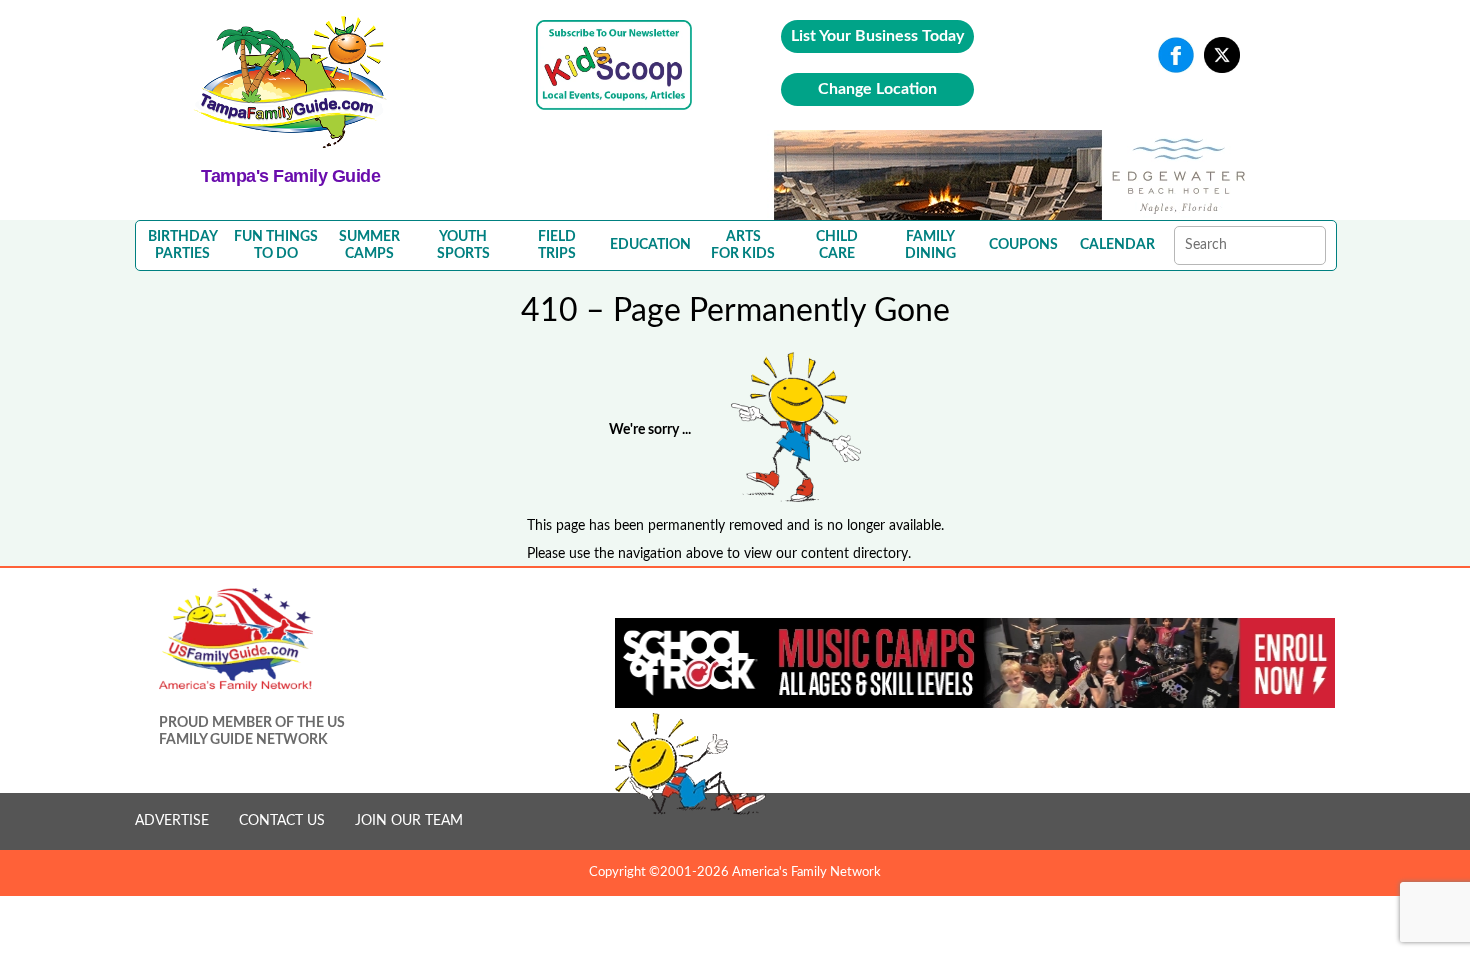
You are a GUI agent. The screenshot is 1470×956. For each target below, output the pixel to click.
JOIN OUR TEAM (409, 821)
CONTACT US (282, 821)
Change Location (877, 89)
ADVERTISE (172, 821)
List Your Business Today (877, 36)
